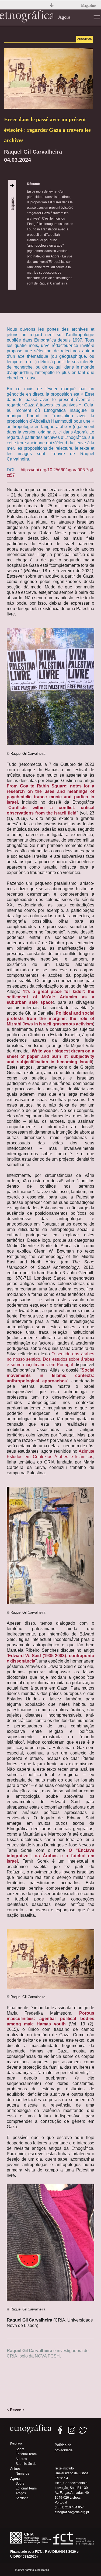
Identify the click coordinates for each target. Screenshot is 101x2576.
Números (22, 2474)
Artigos (21, 2493)
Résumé (33, 184)
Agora (64, 17)
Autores (21, 2459)
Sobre (20, 2449)
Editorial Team (26, 2454)
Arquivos (85, 39)
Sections (22, 2498)
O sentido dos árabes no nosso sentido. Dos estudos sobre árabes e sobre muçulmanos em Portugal (50, 1359)
